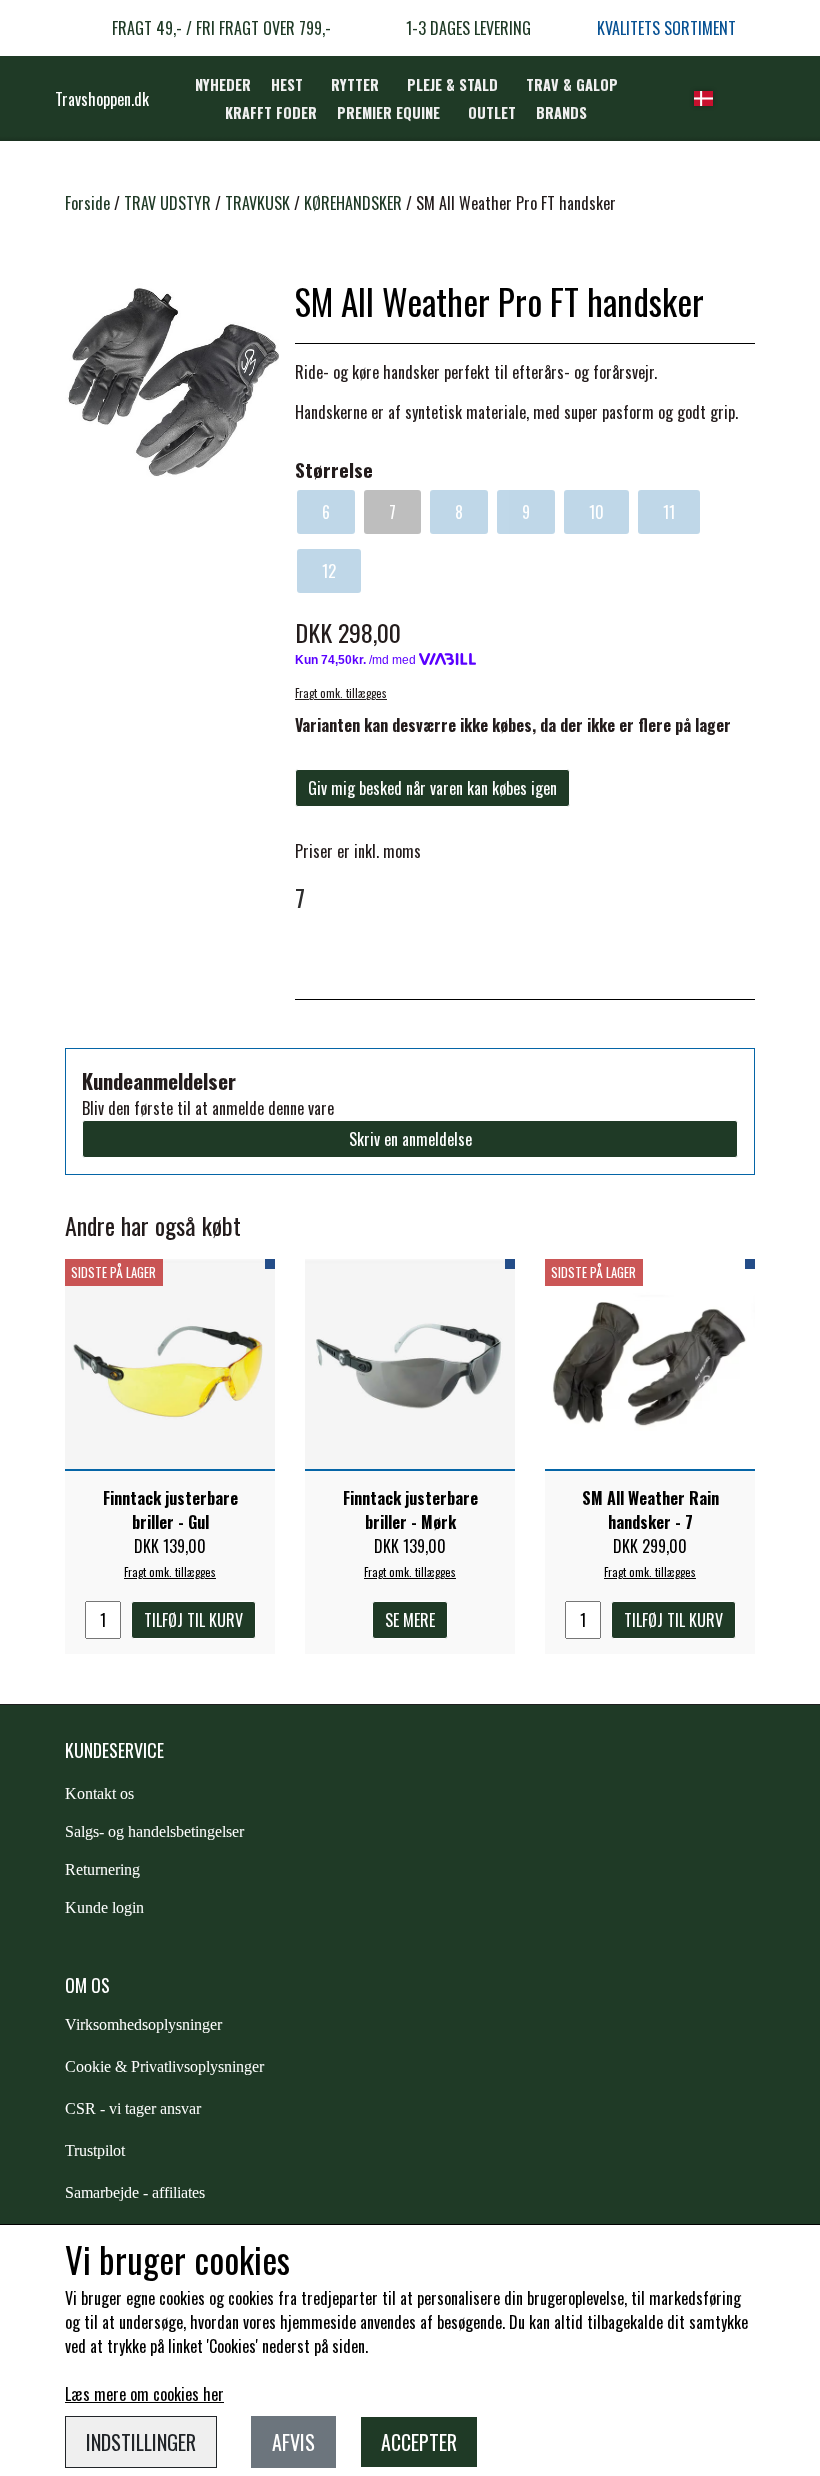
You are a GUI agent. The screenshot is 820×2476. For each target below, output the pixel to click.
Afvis (293, 2442)
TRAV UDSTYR (167, 203)
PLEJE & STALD (452, 84)
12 (329, 571)
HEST (287, 84)
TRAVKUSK (257, 203)
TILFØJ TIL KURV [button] (193, 1620)
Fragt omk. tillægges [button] (341, 693)
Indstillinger (141, 2442)
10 (596, 512)
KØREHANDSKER (353, 203)
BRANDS (561, 112)
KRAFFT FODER (271, 112)
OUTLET (492, 112)
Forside (87, 203)
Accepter (419, 2442)
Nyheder (223, 84)
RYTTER (355, 84)
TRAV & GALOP (572, 84)
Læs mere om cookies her (144, 2394)
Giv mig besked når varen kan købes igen (432, 788)
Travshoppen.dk (102, 99)
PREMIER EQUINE (388, 112)
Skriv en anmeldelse (410, 1139)
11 (669, 512)
